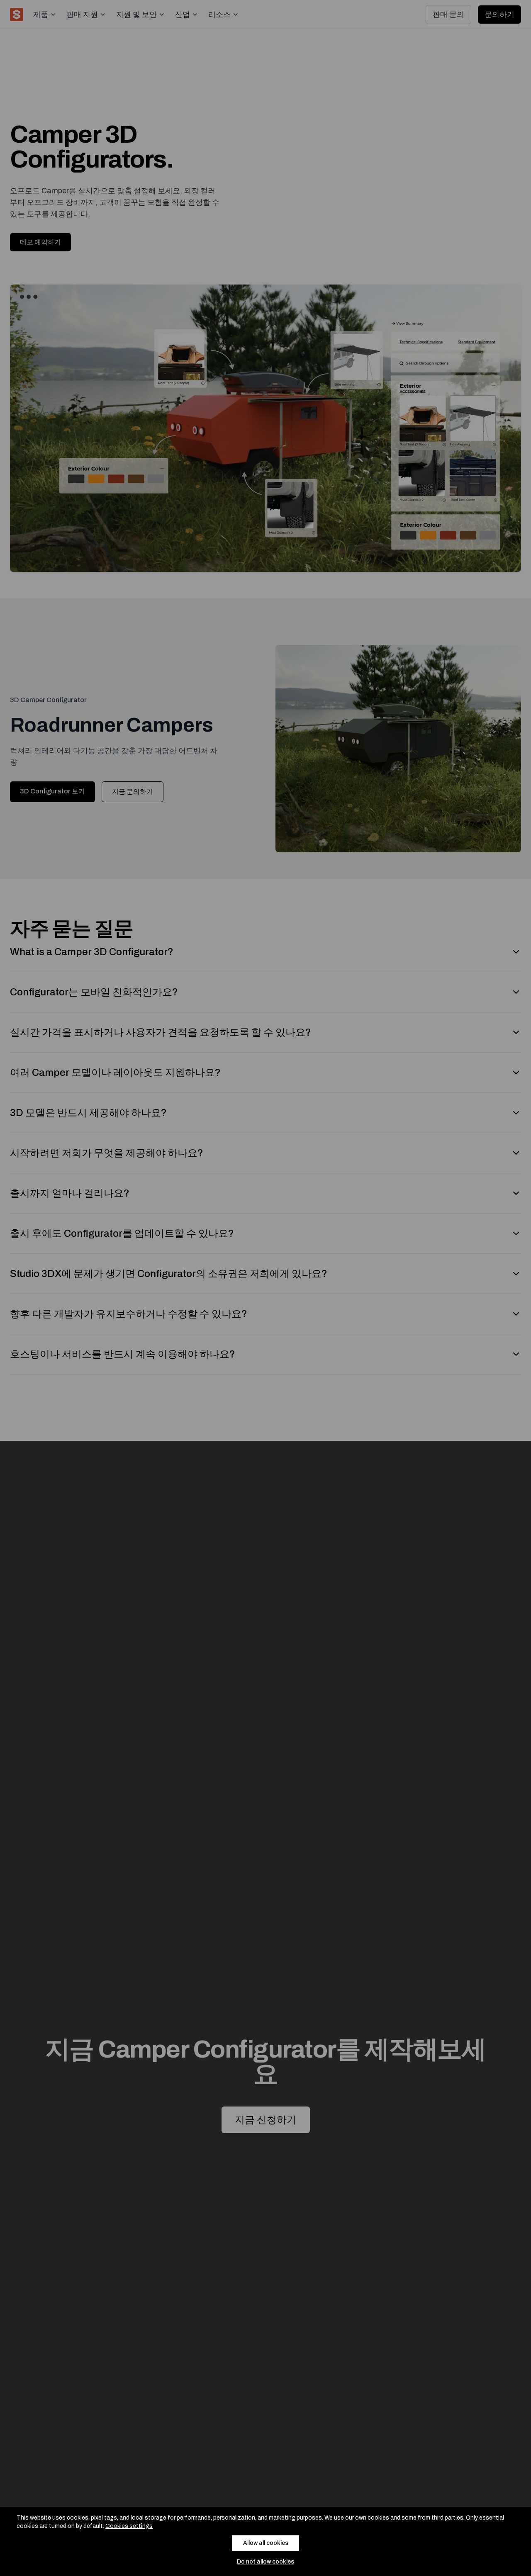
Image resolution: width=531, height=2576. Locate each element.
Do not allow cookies (265, 2562)
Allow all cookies (266, 2543)
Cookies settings (129, 2526)
